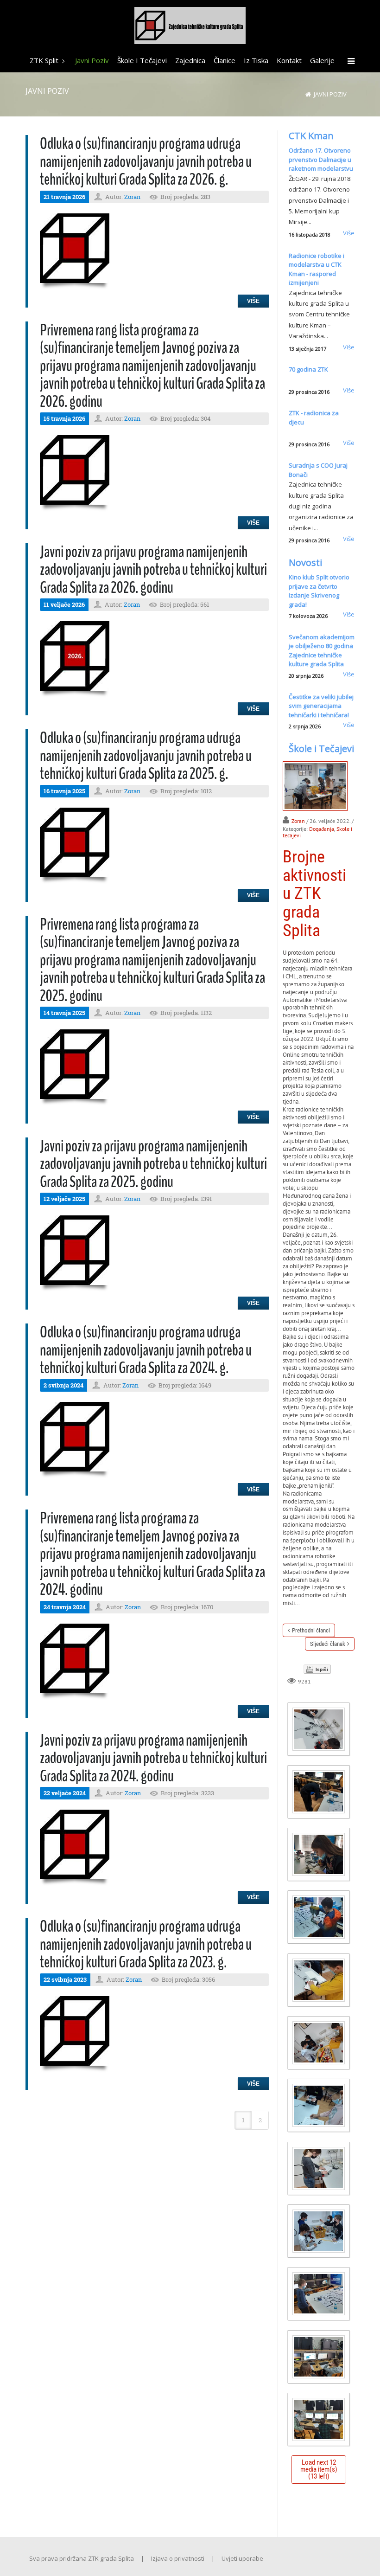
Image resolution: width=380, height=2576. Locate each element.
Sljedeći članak (328, 1644)
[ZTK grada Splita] (190, 27)
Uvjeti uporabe (242, 2558)
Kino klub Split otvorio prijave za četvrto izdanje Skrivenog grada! (319, 591)
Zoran (132, 197)
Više (253, 301)
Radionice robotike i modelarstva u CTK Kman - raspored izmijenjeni (317, 269)
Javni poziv (330, 94)
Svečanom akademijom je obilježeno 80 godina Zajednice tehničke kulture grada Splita (322, 651)
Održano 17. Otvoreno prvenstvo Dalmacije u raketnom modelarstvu (321, 159)
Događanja (322, 829)
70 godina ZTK (308, 369)
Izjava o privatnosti (178, 2558)
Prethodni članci (311, 1630)
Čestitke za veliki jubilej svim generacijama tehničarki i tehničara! (321, 706)
